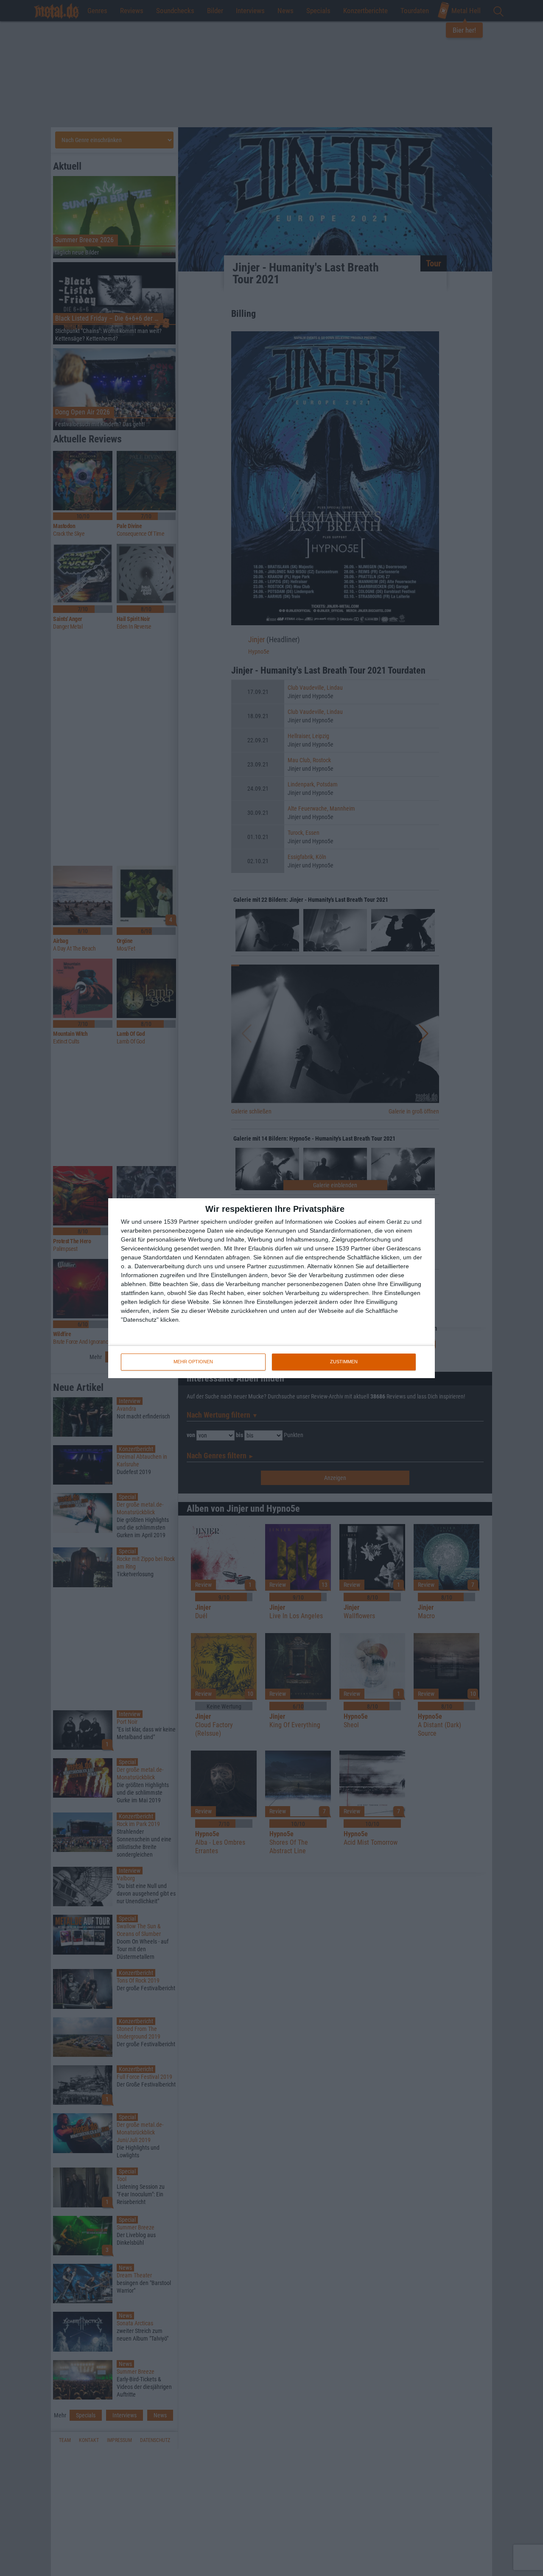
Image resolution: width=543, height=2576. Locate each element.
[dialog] (271, 1288)
